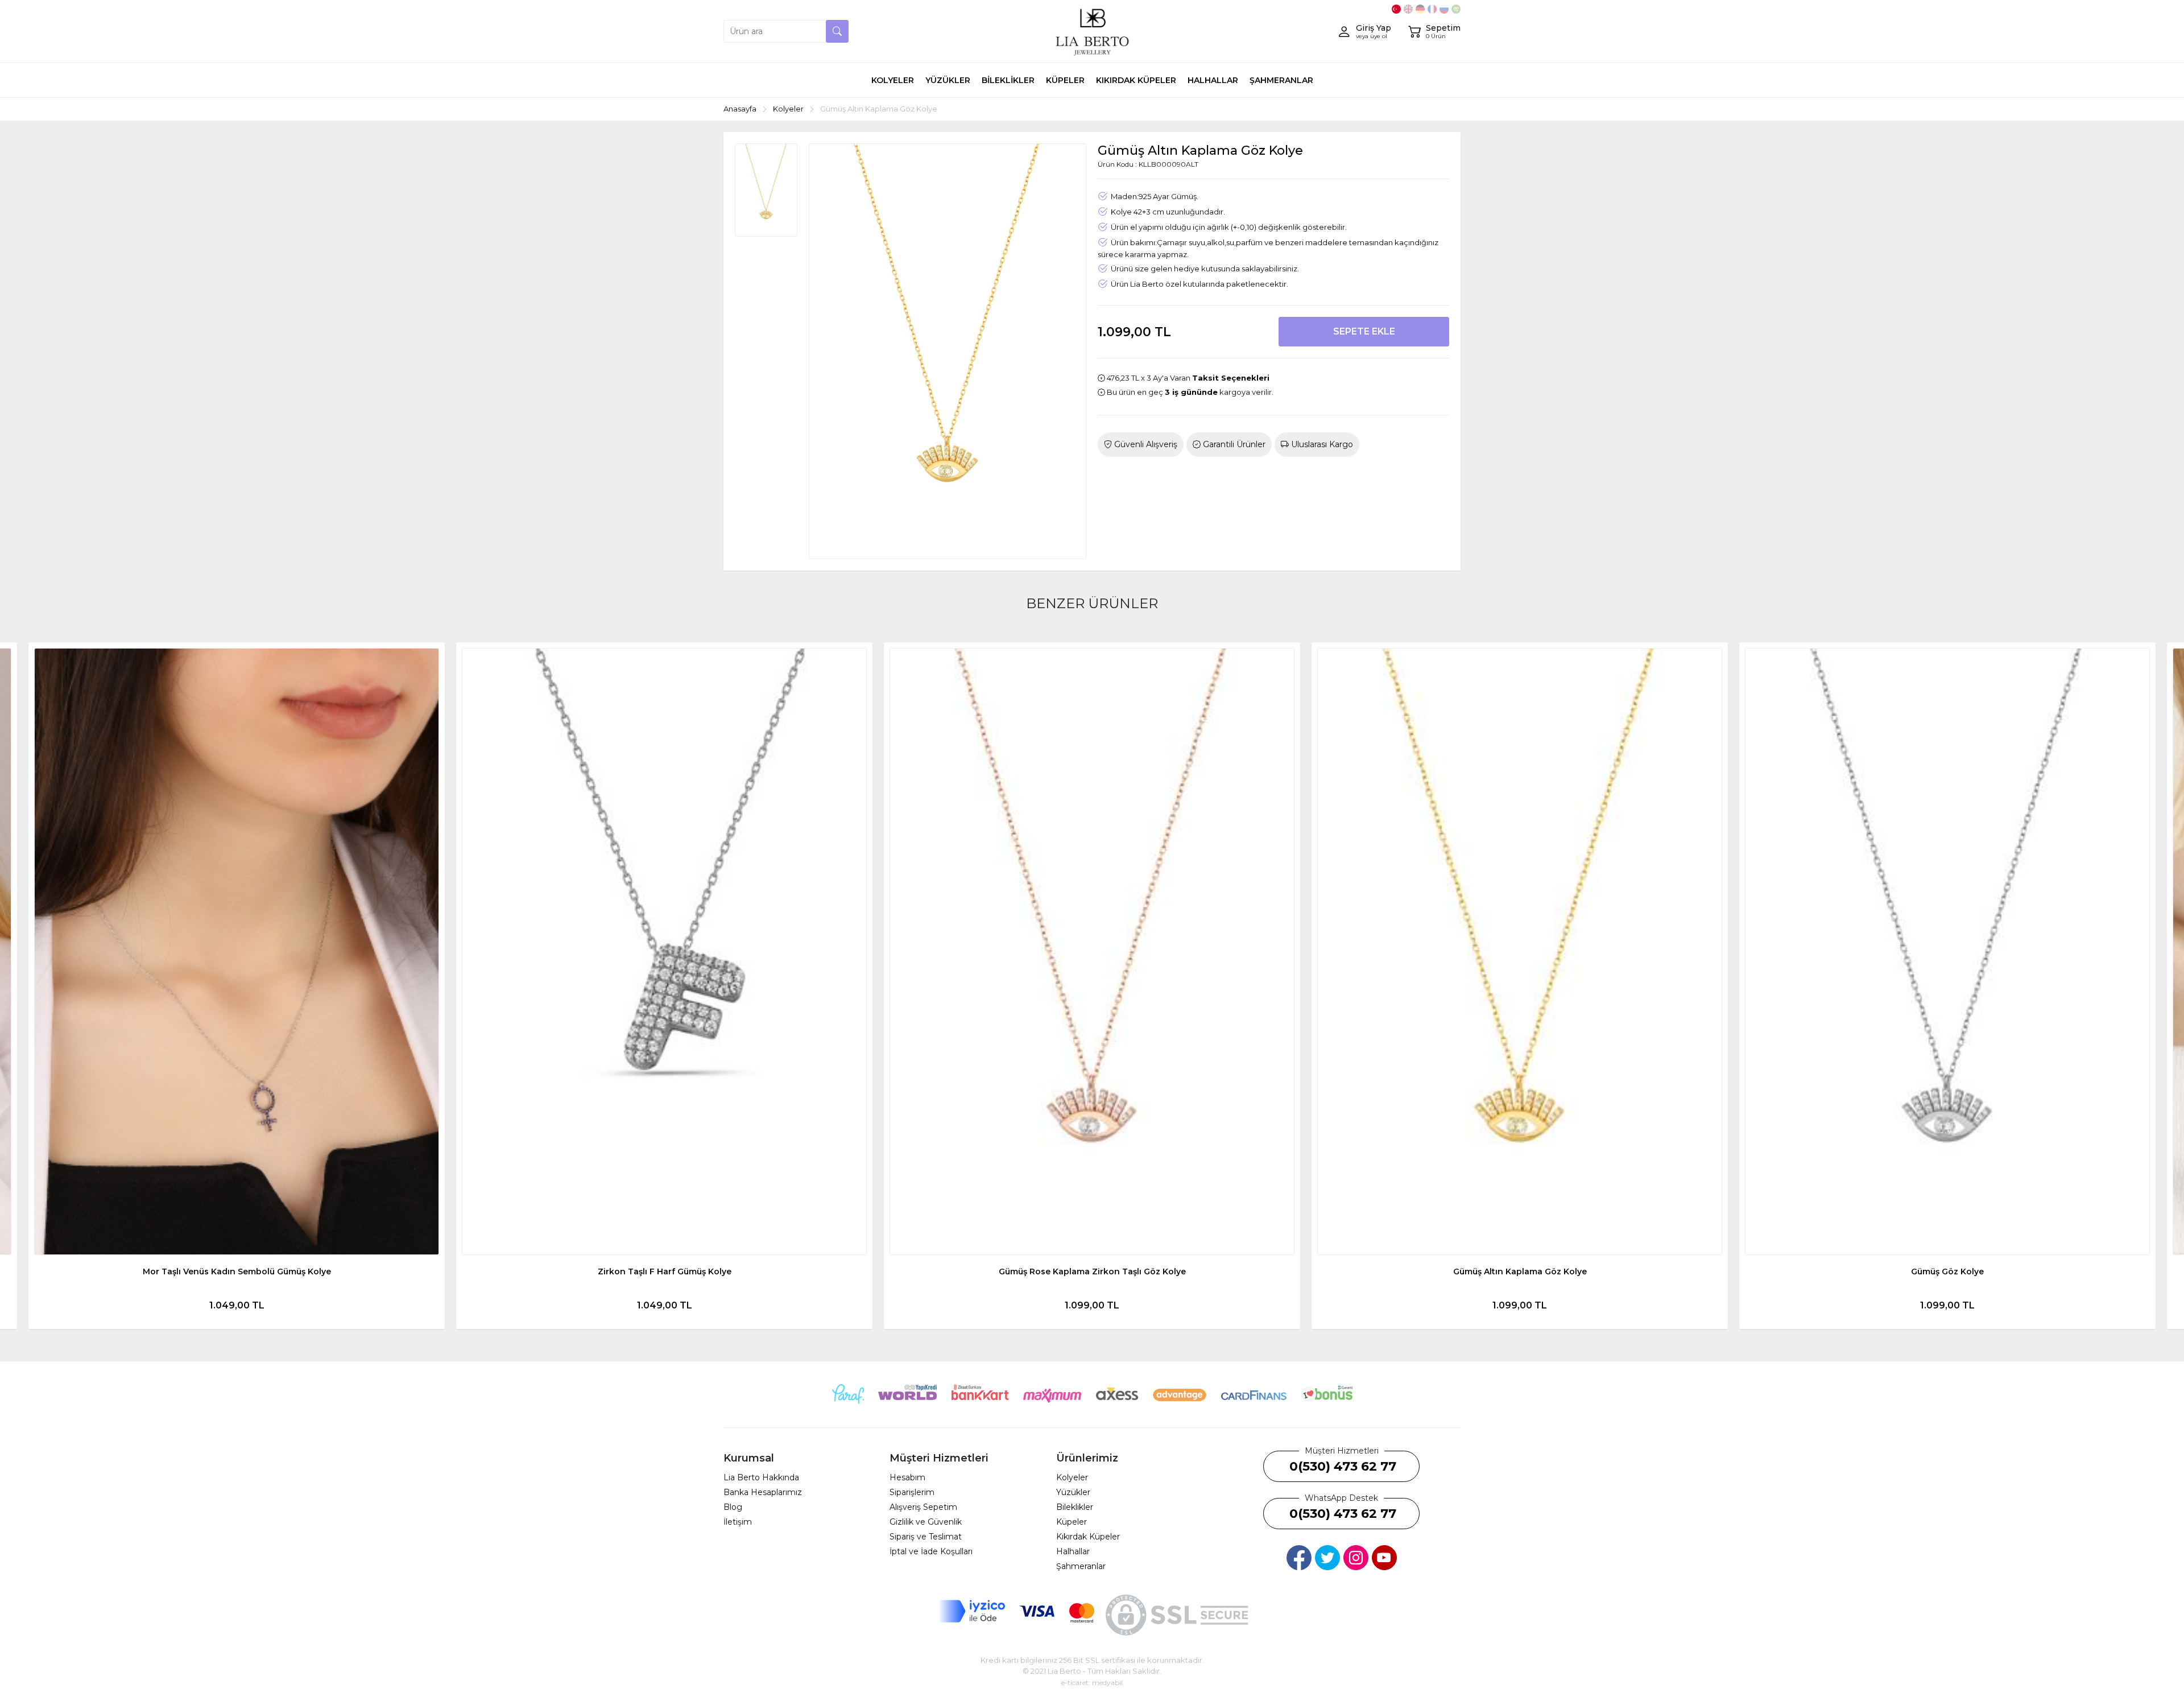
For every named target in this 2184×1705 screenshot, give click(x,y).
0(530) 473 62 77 (1343, 1466)
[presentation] (34, 985)
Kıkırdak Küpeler (1088, 1537)
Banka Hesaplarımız (763, 1492)
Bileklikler (1075, 1507)
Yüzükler (1073, 1492)
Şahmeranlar (1081, 1566)
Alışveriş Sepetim (923, 1507)
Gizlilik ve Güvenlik (926, 1522)
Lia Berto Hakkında (761, 1477)
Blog (733, 1507)
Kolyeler (1072, 1477)
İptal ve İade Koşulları (931, 1551)
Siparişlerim (912, 1492)
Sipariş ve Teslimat (926, 1537)
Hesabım (907, 1477)
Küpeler (1072, 1522)
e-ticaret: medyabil (1092, 1683)
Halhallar (1073, 1551)
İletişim (738, 1522)
